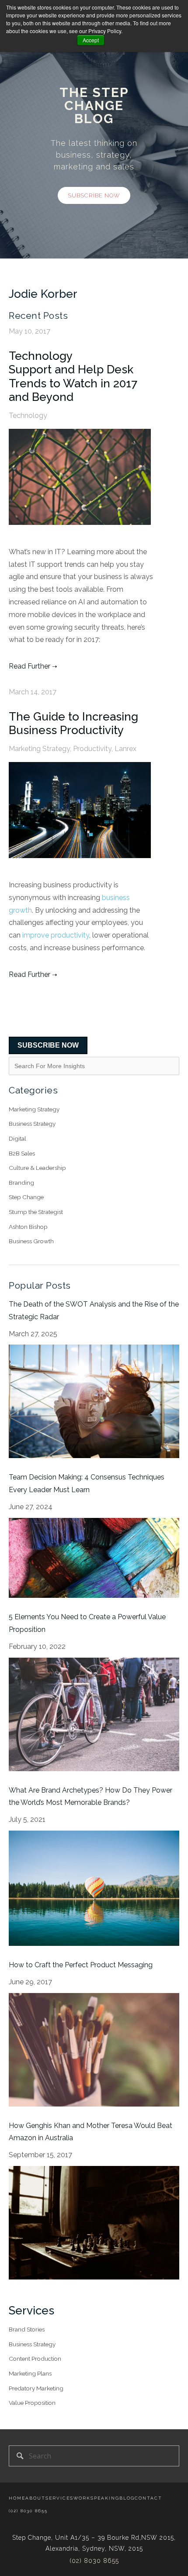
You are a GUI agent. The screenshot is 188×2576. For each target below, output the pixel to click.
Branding (21, 1183)
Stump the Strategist (36, 1212)
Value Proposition (32, 2403)
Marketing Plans (30, 2373)
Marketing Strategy (39, 749)
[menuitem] (17, 2498)
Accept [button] (91, 40)
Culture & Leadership (37, 1168)
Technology (28, 416)
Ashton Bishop (28, 1227)
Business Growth (31, 1241)
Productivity (92, 749)
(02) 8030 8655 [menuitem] (28, 2511)
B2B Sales (22, 1153)
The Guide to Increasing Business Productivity (73, 723)
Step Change (26, 1197)
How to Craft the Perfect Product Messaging (81, 1965)
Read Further (30, 666)
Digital (17, 1138)
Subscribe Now (94, 195)
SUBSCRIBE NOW (48, 1045)
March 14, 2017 (33, 692)
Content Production (35, 2359)
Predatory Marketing (36, 2388)
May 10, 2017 (30, 331)
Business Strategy (32, 1124)
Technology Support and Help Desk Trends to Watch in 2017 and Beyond (73, 376)
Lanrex (125, 749)
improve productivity (56, 935)
